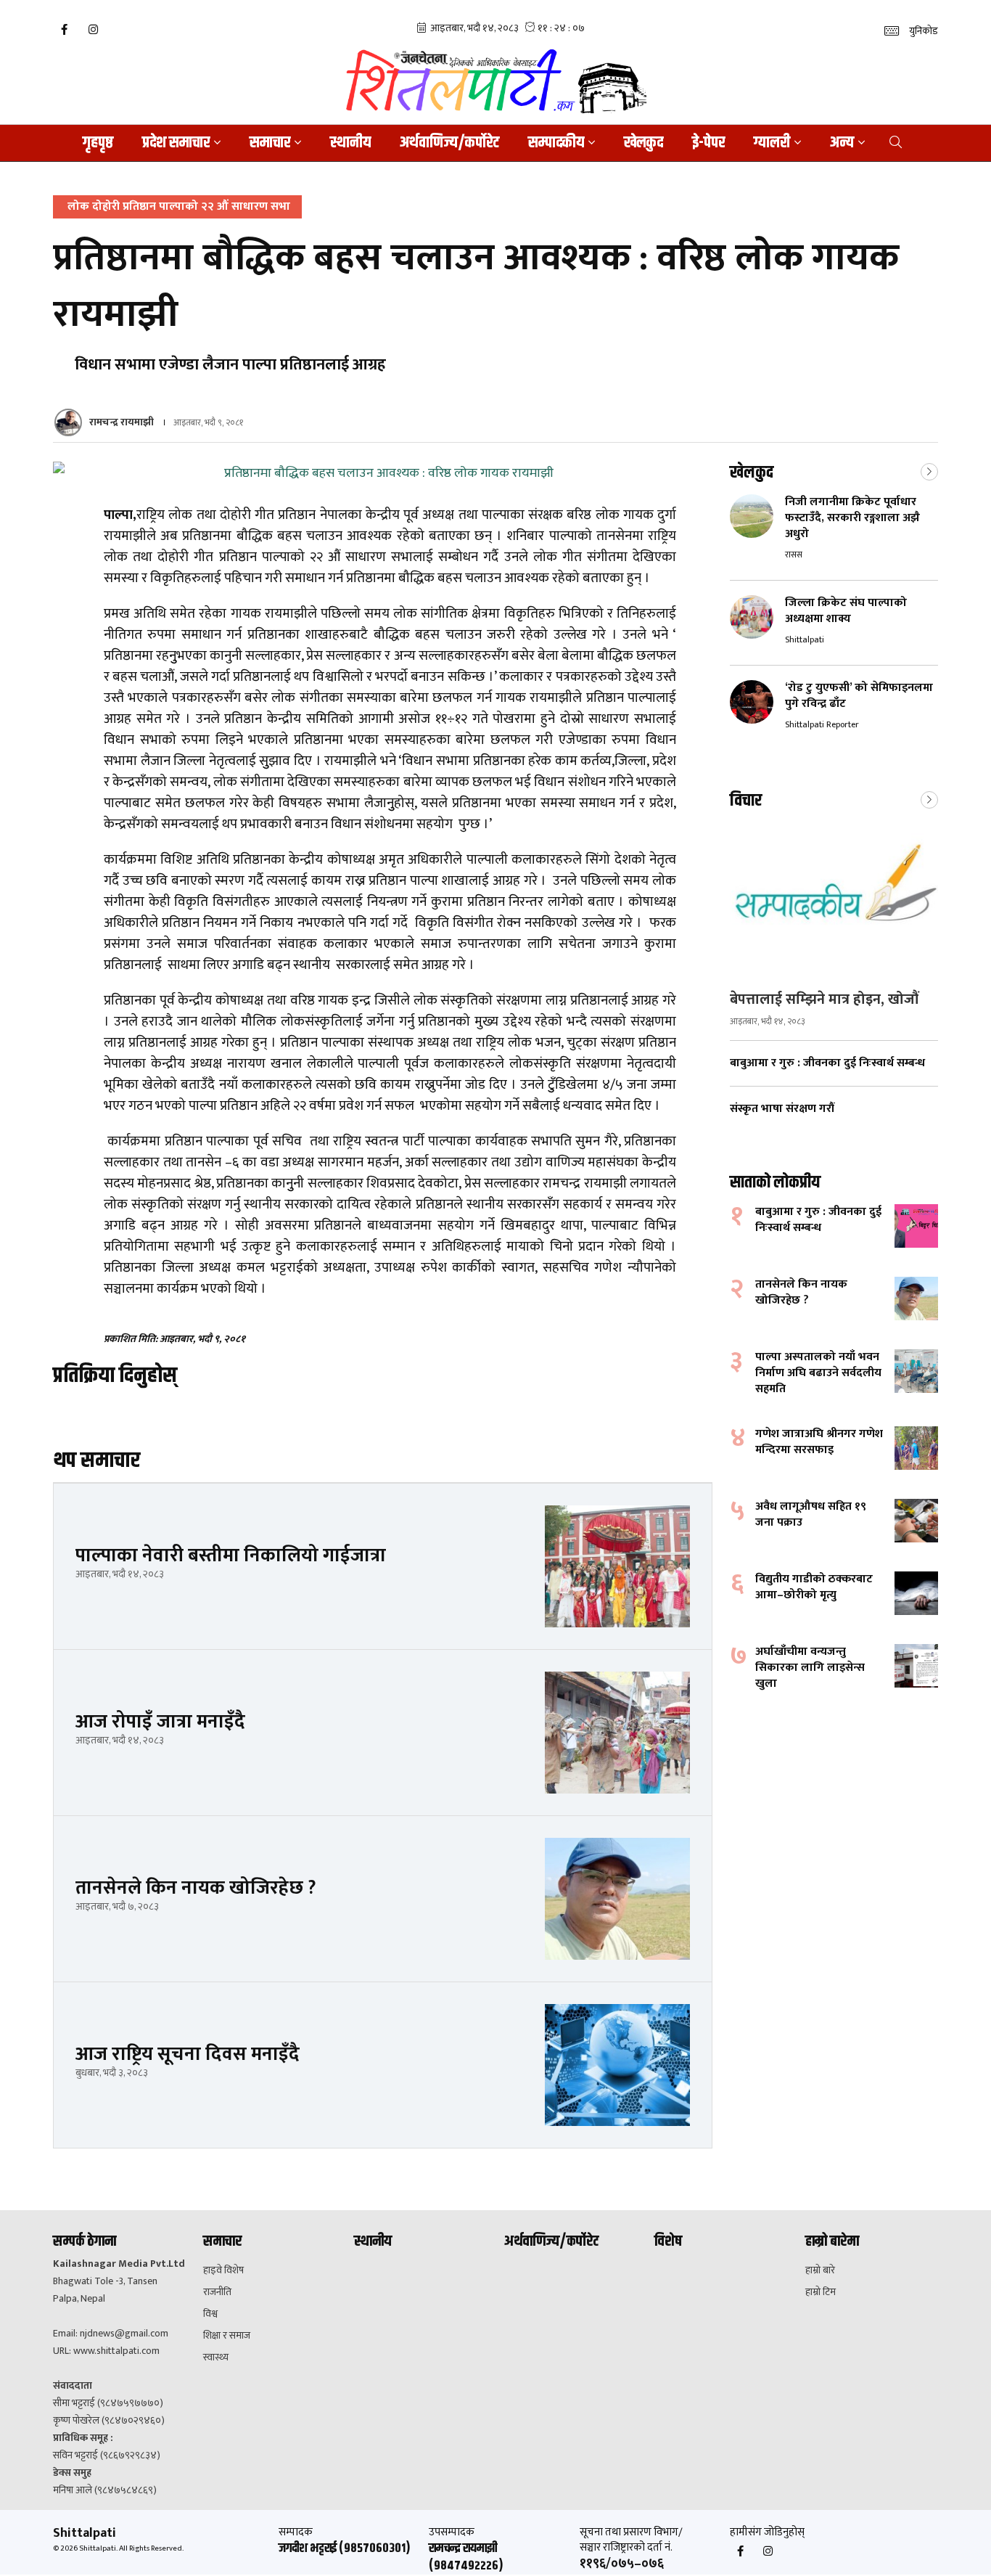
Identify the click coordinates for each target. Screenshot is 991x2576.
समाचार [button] (270, 143)
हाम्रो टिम (821, 2292)
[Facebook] (64, 30)
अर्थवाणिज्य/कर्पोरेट (449, 143)
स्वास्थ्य (216, 2358)
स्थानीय (350, 143)
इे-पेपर (708, 143)
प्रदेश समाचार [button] (176, 143)
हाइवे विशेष (223, 2270)
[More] (929, 470)
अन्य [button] (842, 143)
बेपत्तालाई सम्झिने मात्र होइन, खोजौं (824, 999)
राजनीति (217, 2292)
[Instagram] (93, 30)
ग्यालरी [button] (772, 143)
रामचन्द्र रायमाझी (122, 422)
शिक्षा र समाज (227, 2336)
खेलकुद (643, 143)
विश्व (210, 2314)
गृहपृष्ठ (98, 143)
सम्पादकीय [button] (556, 143)
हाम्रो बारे (820, 2270)
